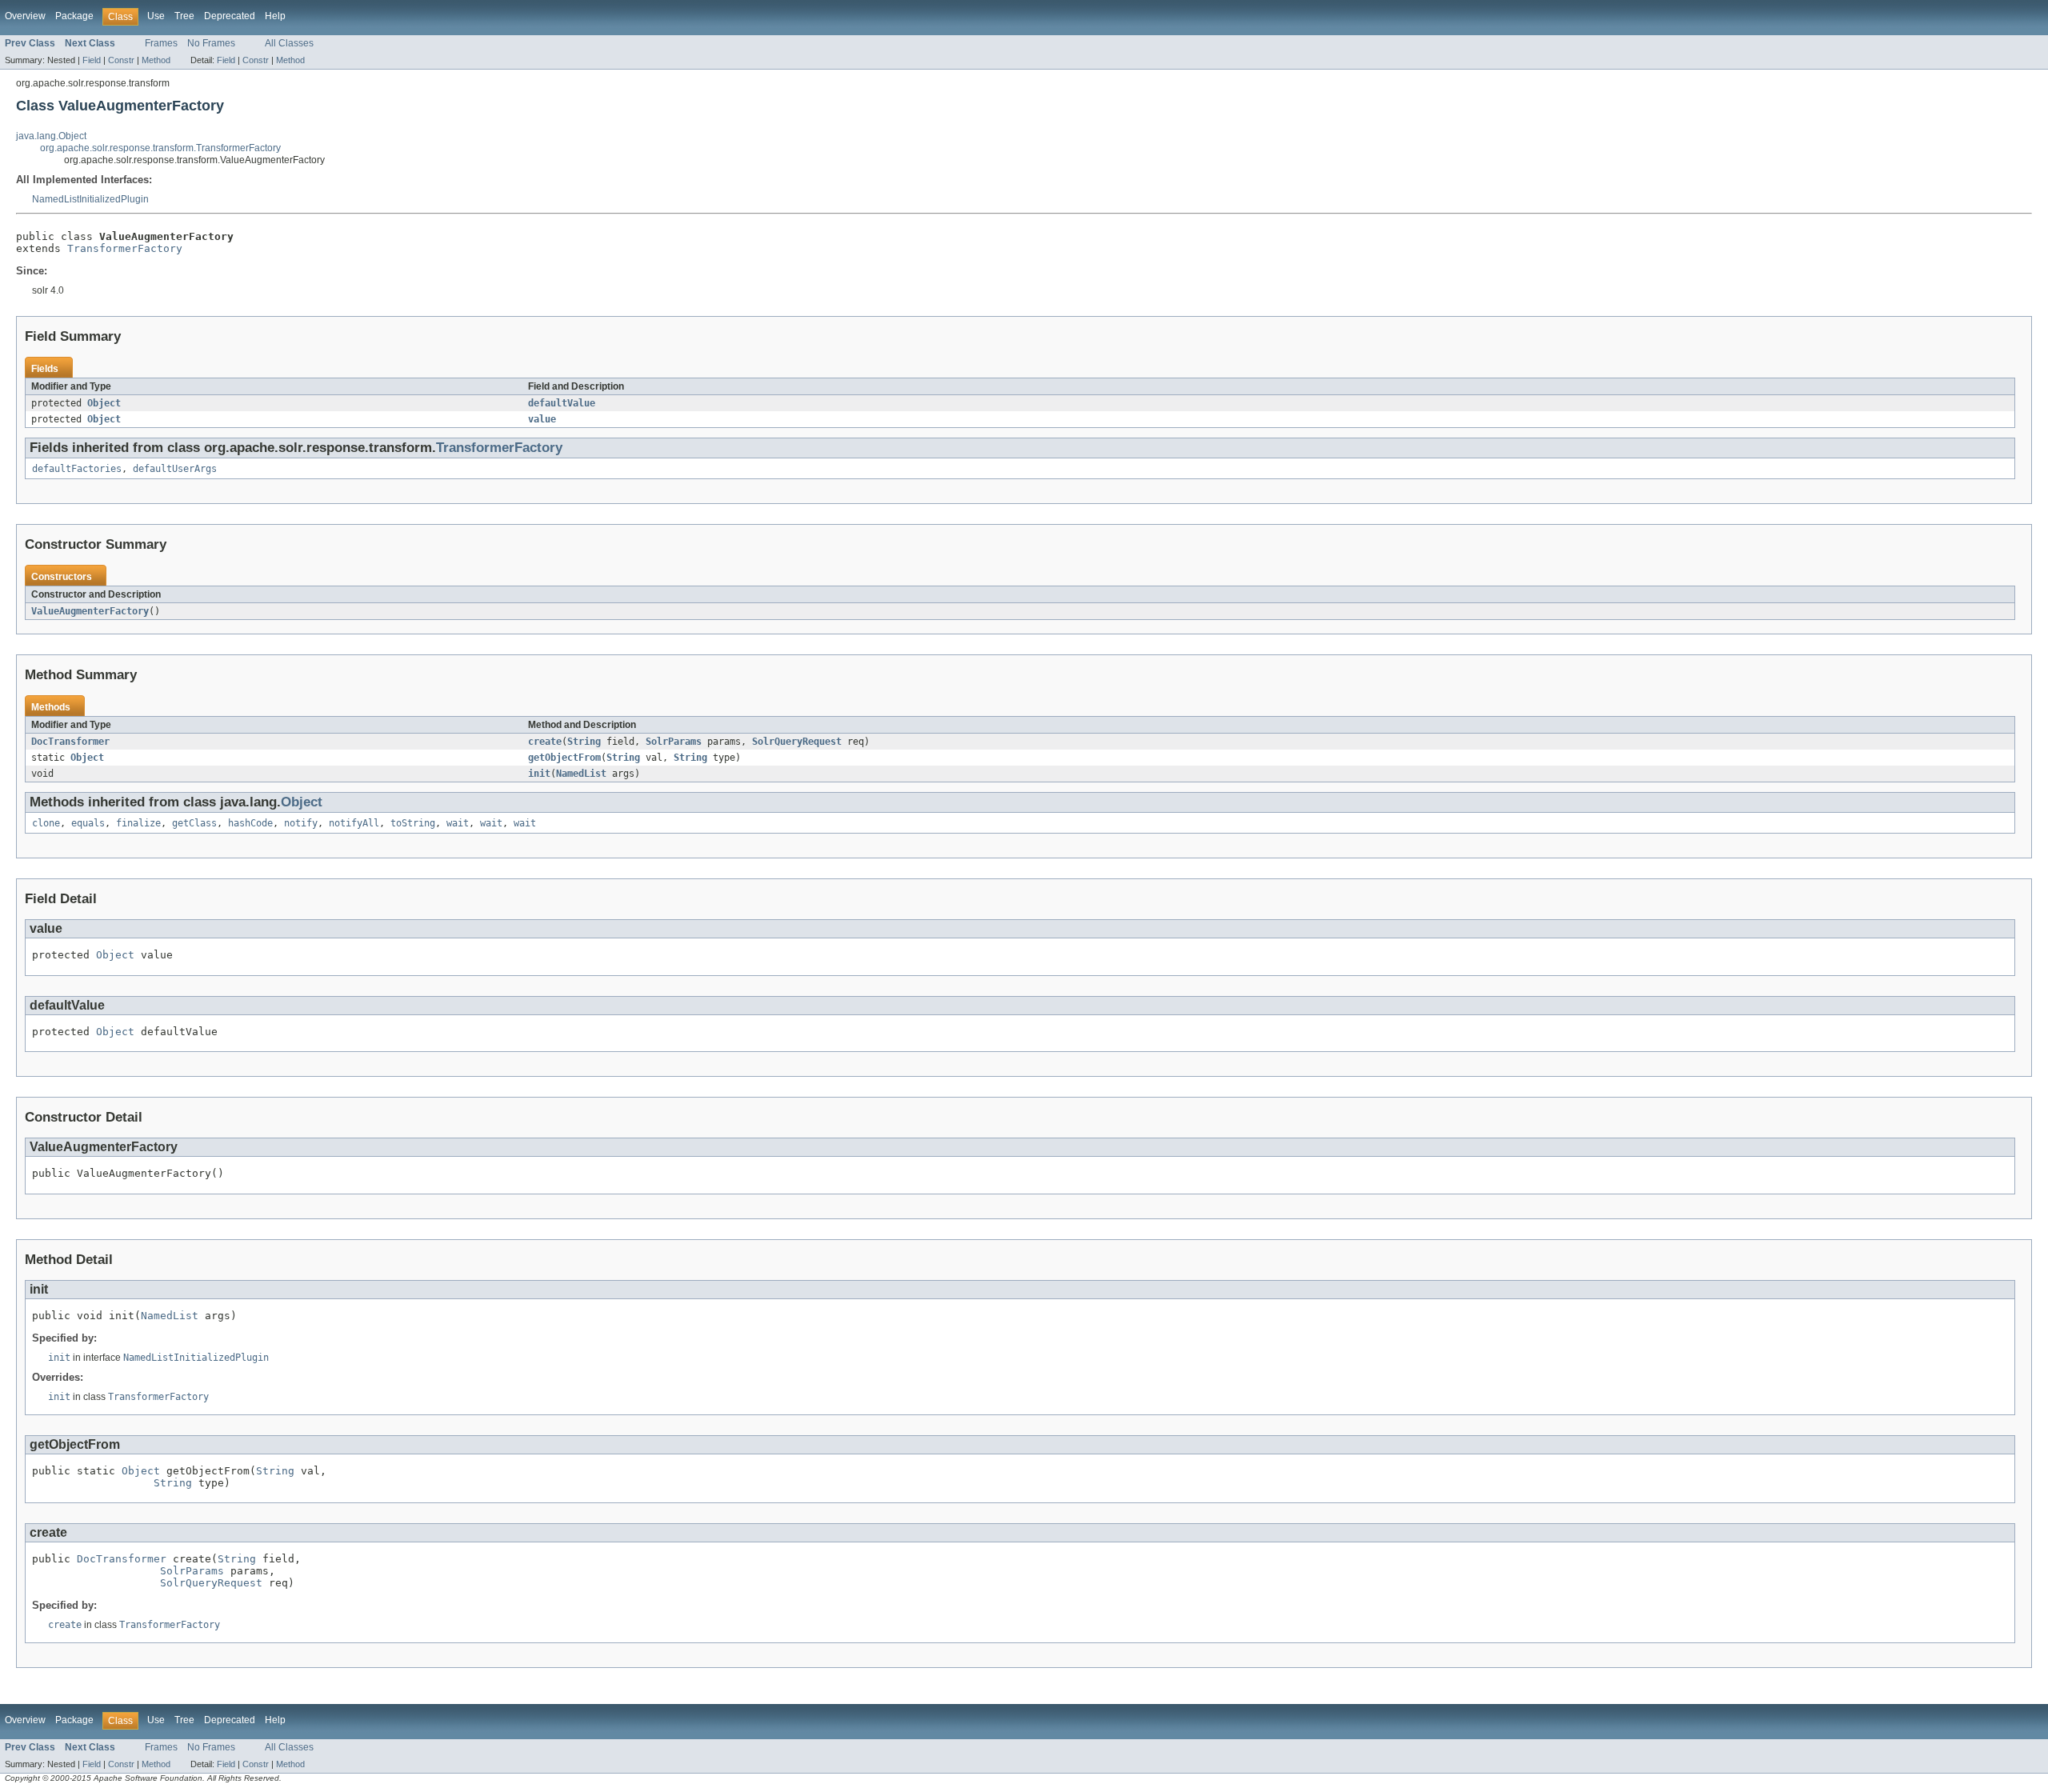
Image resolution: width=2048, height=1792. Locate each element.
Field (92, 60)
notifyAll (354, 823)
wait (458, 823)
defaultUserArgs (175, 469)
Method (156, 60)
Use (156, 16)
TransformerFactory (125, 248)
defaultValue (562, 403)
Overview (25, 16)
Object (104, 403)
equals (88, 823)
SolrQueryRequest (797, 742)
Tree (184, 16)
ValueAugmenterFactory (90, 611)
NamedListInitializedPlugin (90, 199)
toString (413, 823)
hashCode (250, 823)
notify (301, 823)
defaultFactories (77, 469)
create (545, 742)
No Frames (211, 43)
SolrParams (674, 742)
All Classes (289, 43)
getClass (194, 823)
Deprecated (230, 16)
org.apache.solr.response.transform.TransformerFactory (160, 148)
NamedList (581, 774)
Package (74, 16)
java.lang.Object (51, 136)
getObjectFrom (564, 758)
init (539, 774)
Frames (161, 43)
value (542, 419)
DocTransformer (70, 742)
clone (46, 823)
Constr (121, 60)
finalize (138, 823)
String (584, 742)
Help (275, 16)
